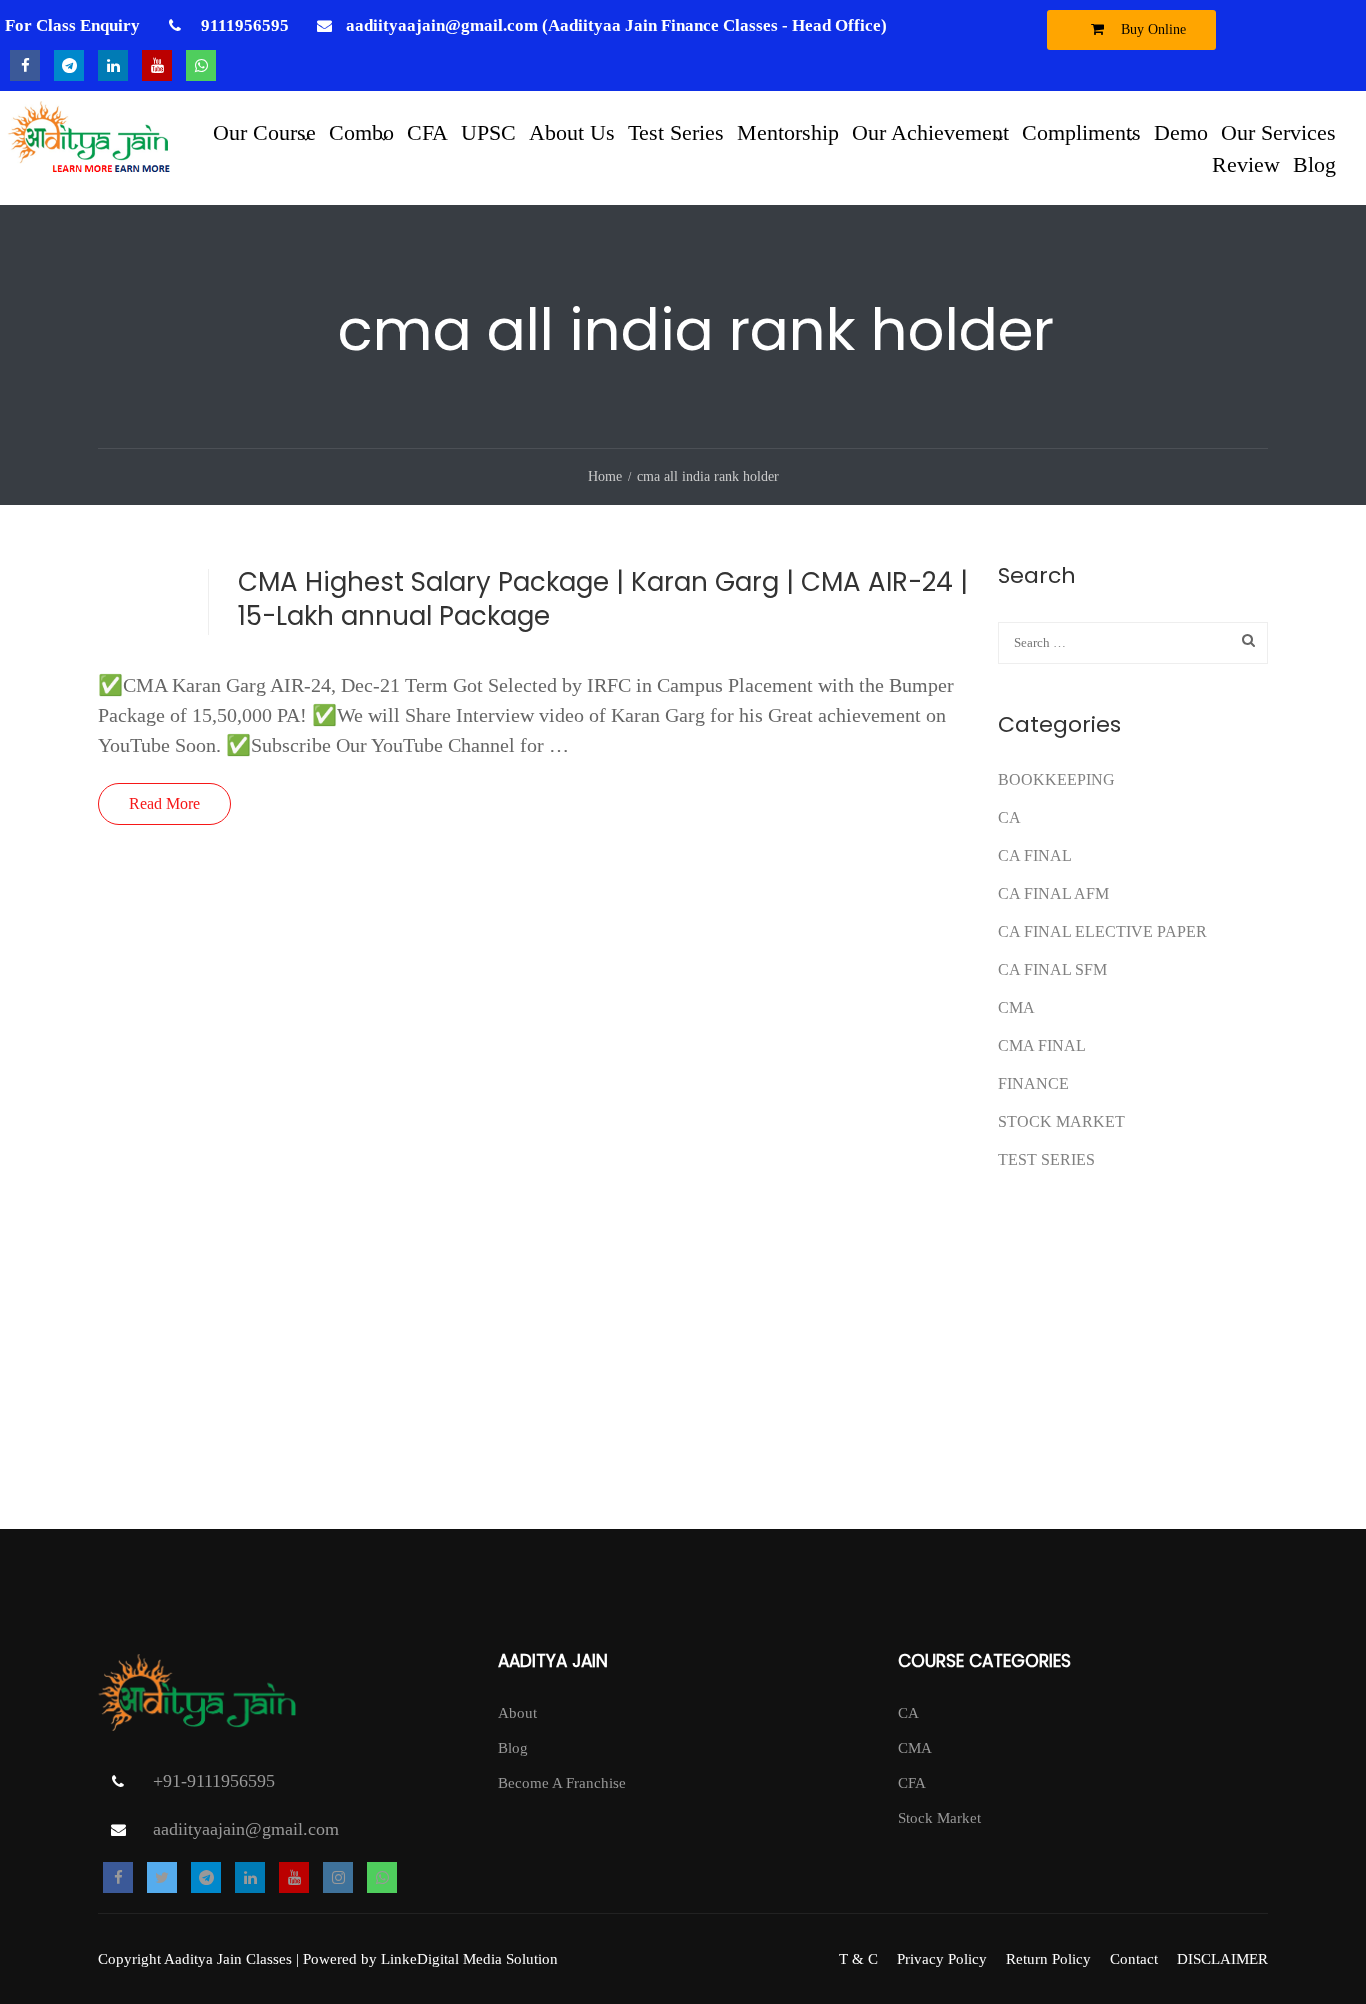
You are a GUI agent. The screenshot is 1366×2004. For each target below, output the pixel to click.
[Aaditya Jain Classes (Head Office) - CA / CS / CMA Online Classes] (92, 148)
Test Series (676, 131)
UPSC (488, 131)
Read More (164, 803)
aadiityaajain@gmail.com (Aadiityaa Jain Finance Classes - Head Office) (616, 25)
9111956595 (243, 25)
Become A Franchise (562, 1783)
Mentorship (788, 131)
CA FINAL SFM (1052, 969)
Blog (1314, 163)
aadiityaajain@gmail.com (246, 1829)
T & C (858, 1959)
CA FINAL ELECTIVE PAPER (1102, 931)
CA (1009, 817)
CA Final (1035, 855)
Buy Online (1151, 29)
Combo (361, 131)
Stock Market (1061, 1121)
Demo (1181, 131)
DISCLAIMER (1222, 1959)
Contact (1134, 1959)
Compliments (1081, 131)
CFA (427, 131)
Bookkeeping (1056, 779)
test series (1046, 1159)
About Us (572, 131)
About (517, 1713)
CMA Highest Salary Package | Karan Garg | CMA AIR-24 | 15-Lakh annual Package (603, 599)
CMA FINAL (1042, 1045)
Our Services (1278, 131)
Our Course (264, 131)
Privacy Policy (942, 1959)
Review (1246, 163)
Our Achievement (930, 131)
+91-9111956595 (214, 1781)
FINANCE (1033, 1083)
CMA (1016, 1007)
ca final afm (1053, 893)
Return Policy (1048, 1959)
